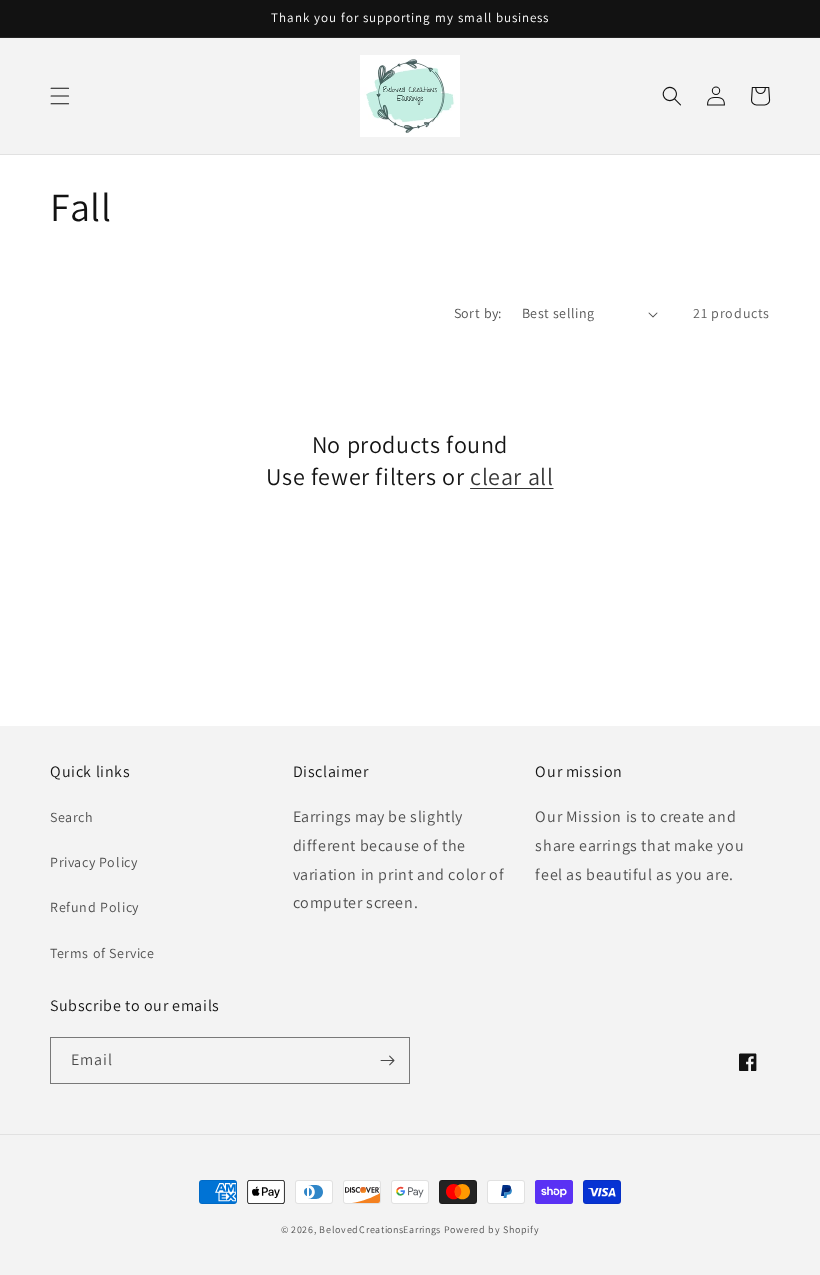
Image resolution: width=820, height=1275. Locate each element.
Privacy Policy (93, 862)
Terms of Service (102, 953)
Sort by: (478, 313)
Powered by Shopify (492, 1229)
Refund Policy (94, 907)
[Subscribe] (387, 1060)
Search (72, 817)
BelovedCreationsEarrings (380, 1229)
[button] (60, 96)
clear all (511, 476)
